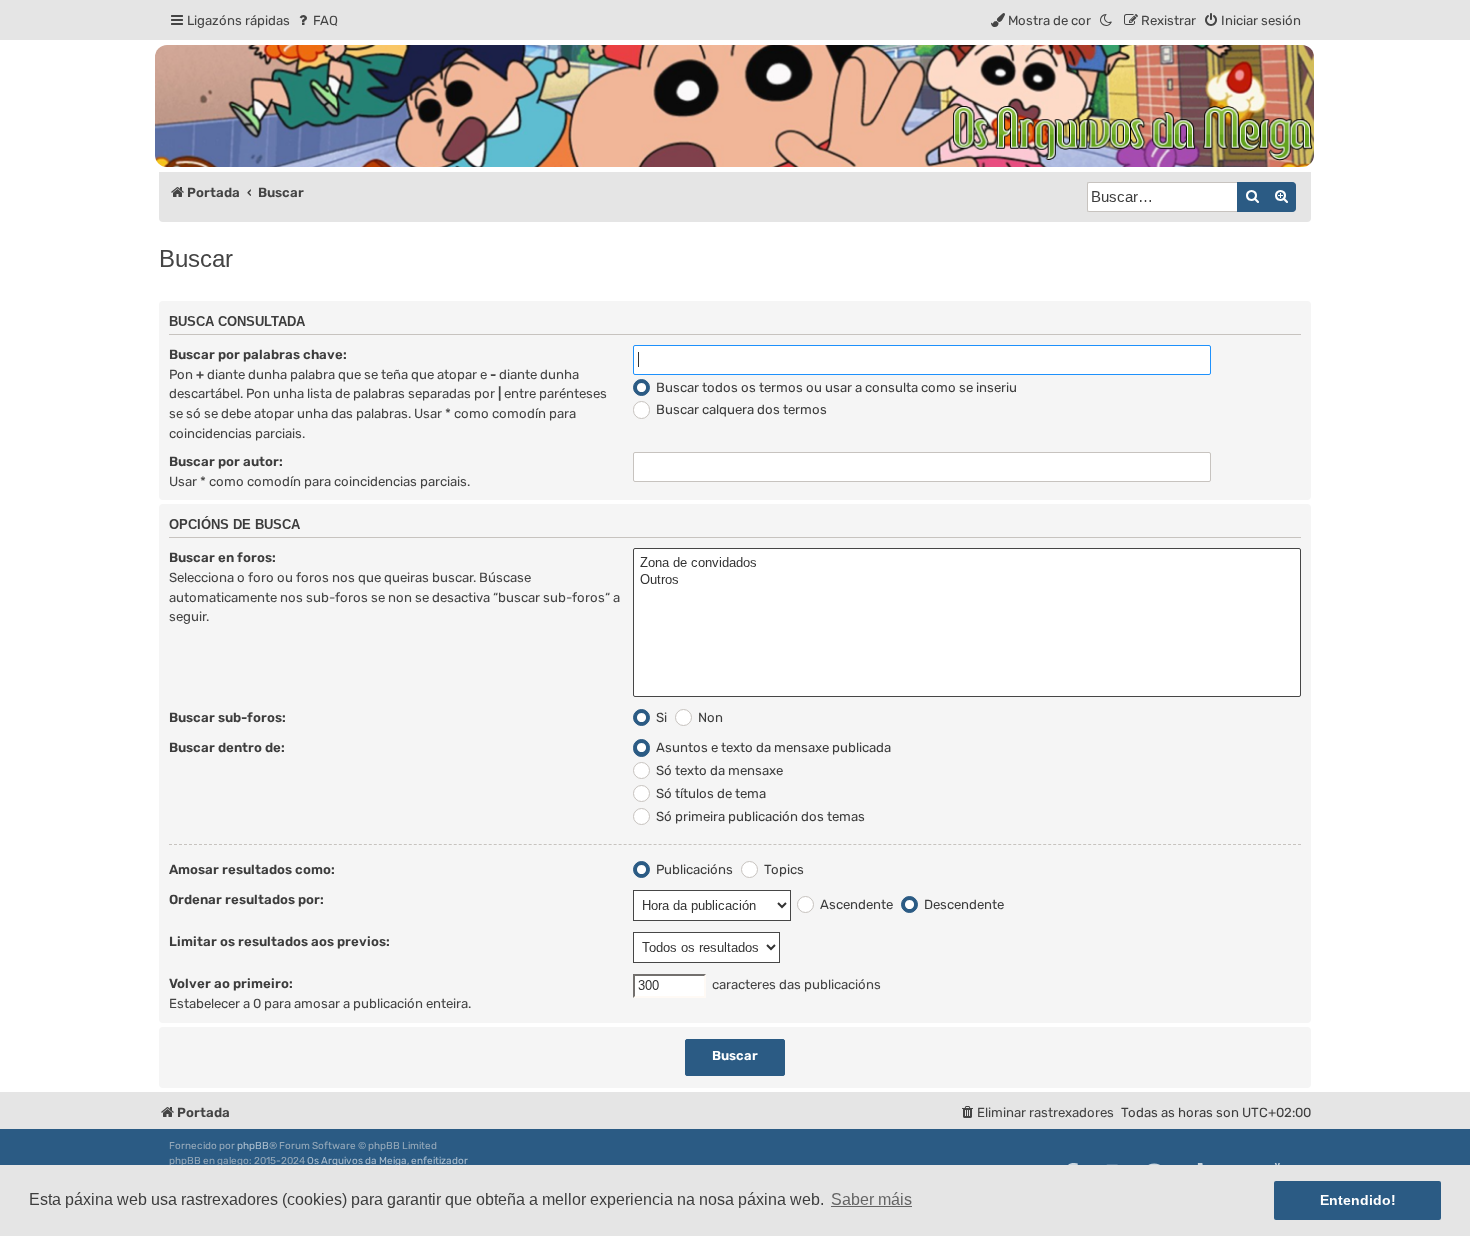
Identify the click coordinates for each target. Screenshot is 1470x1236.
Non (709, 717)
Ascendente (855, 904)
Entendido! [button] (1358, 1200)
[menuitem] (316, 20)
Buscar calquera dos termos (740, 409)
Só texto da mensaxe (718, 770)
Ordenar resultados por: (246, 899)
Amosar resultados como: (252, 869)
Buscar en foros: (222, 557)
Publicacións (693, 869)
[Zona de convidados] (967, 563)
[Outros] (967, 580)
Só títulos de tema (709, 793)
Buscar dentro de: (227, 747)
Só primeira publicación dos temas (759, 816)
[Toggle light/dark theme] (1107, 20)
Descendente (962, 904)
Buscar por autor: (226, 461)
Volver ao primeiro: (231, 983)
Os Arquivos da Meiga (357, 1161)
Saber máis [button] (871, 1199)
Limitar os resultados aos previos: (279, 941)
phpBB (253, 1146)
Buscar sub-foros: (227, 717)
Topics (782, 869)
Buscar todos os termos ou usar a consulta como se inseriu (835, 387)
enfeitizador (439, 1161)
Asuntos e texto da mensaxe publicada (772, 747)
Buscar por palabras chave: (258, 354)
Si (660, 717)
